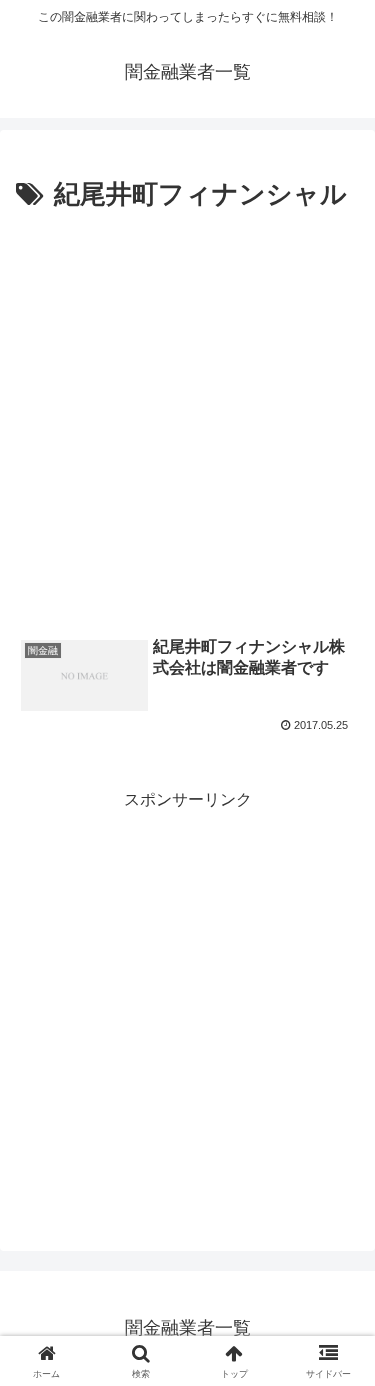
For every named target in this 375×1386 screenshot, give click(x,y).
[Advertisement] (187, 415)
